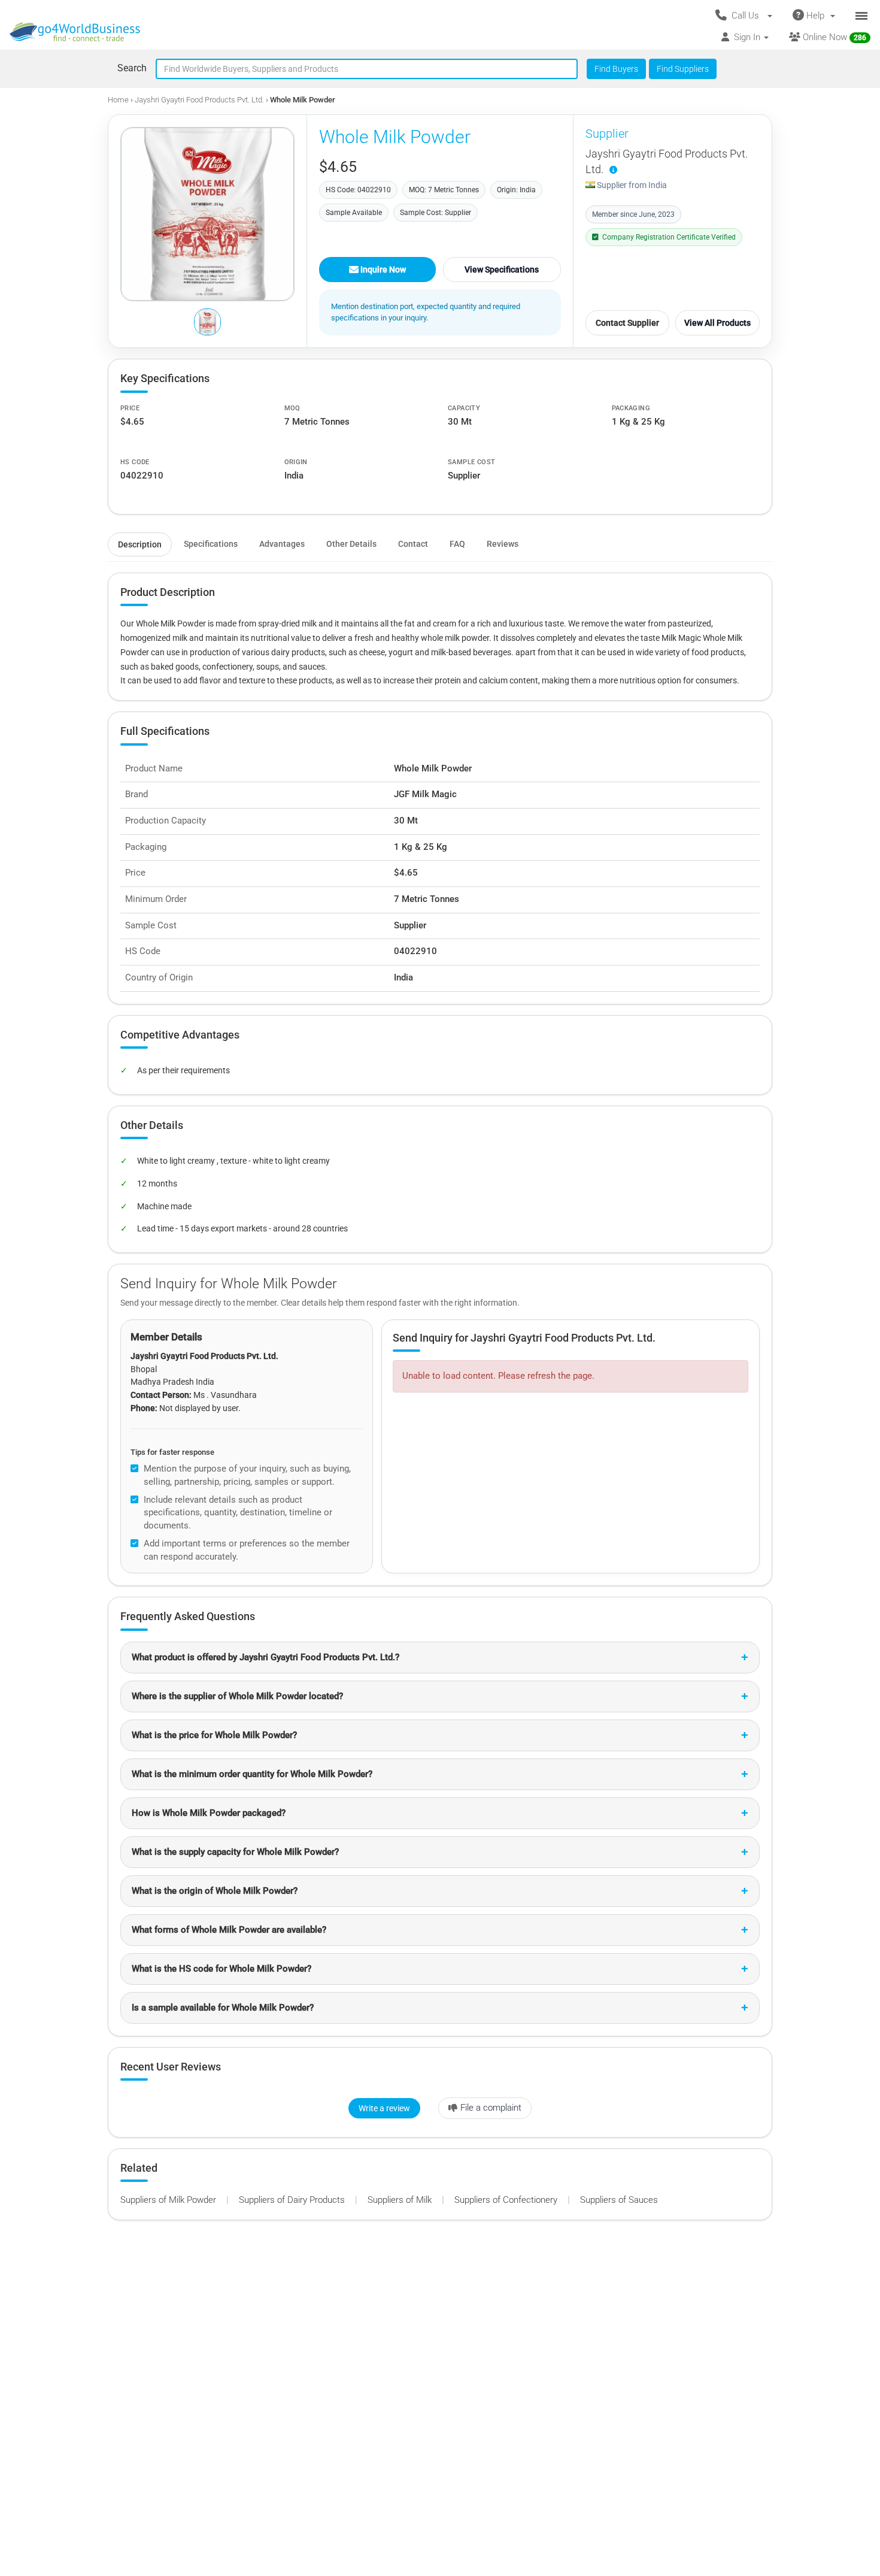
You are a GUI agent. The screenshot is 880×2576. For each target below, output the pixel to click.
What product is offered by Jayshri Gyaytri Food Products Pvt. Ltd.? (265, 1657)
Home (118, 100)
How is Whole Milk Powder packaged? (209, 1813)
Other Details (351, 544)
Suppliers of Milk (401, 2200)
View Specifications (502, 270)
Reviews (503, 544)
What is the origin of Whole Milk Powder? (215, 1891)
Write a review (384, 2108)
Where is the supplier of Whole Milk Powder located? (237, 1696)
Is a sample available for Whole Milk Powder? (223, 2008)
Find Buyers (616, 69)
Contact (413, 544)
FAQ (457, 544)
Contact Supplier (627, 323)
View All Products (717, 323)
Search (132, 68)
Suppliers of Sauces (619, 2200)
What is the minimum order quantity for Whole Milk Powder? (252, 1774)
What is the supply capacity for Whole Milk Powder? (235, 1852)
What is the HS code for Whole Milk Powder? (221, 1969)
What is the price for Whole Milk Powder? (214, 1735)
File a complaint (491, 2108)
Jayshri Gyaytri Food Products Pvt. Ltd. (199, 100)
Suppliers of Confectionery (507, 2200)
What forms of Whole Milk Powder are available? (229, 1930)
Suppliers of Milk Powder (169, 2200)
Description (140, 544)
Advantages (282, 544)
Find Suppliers (683, 69)
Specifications (211, 544)
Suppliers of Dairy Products (293, 2200)
